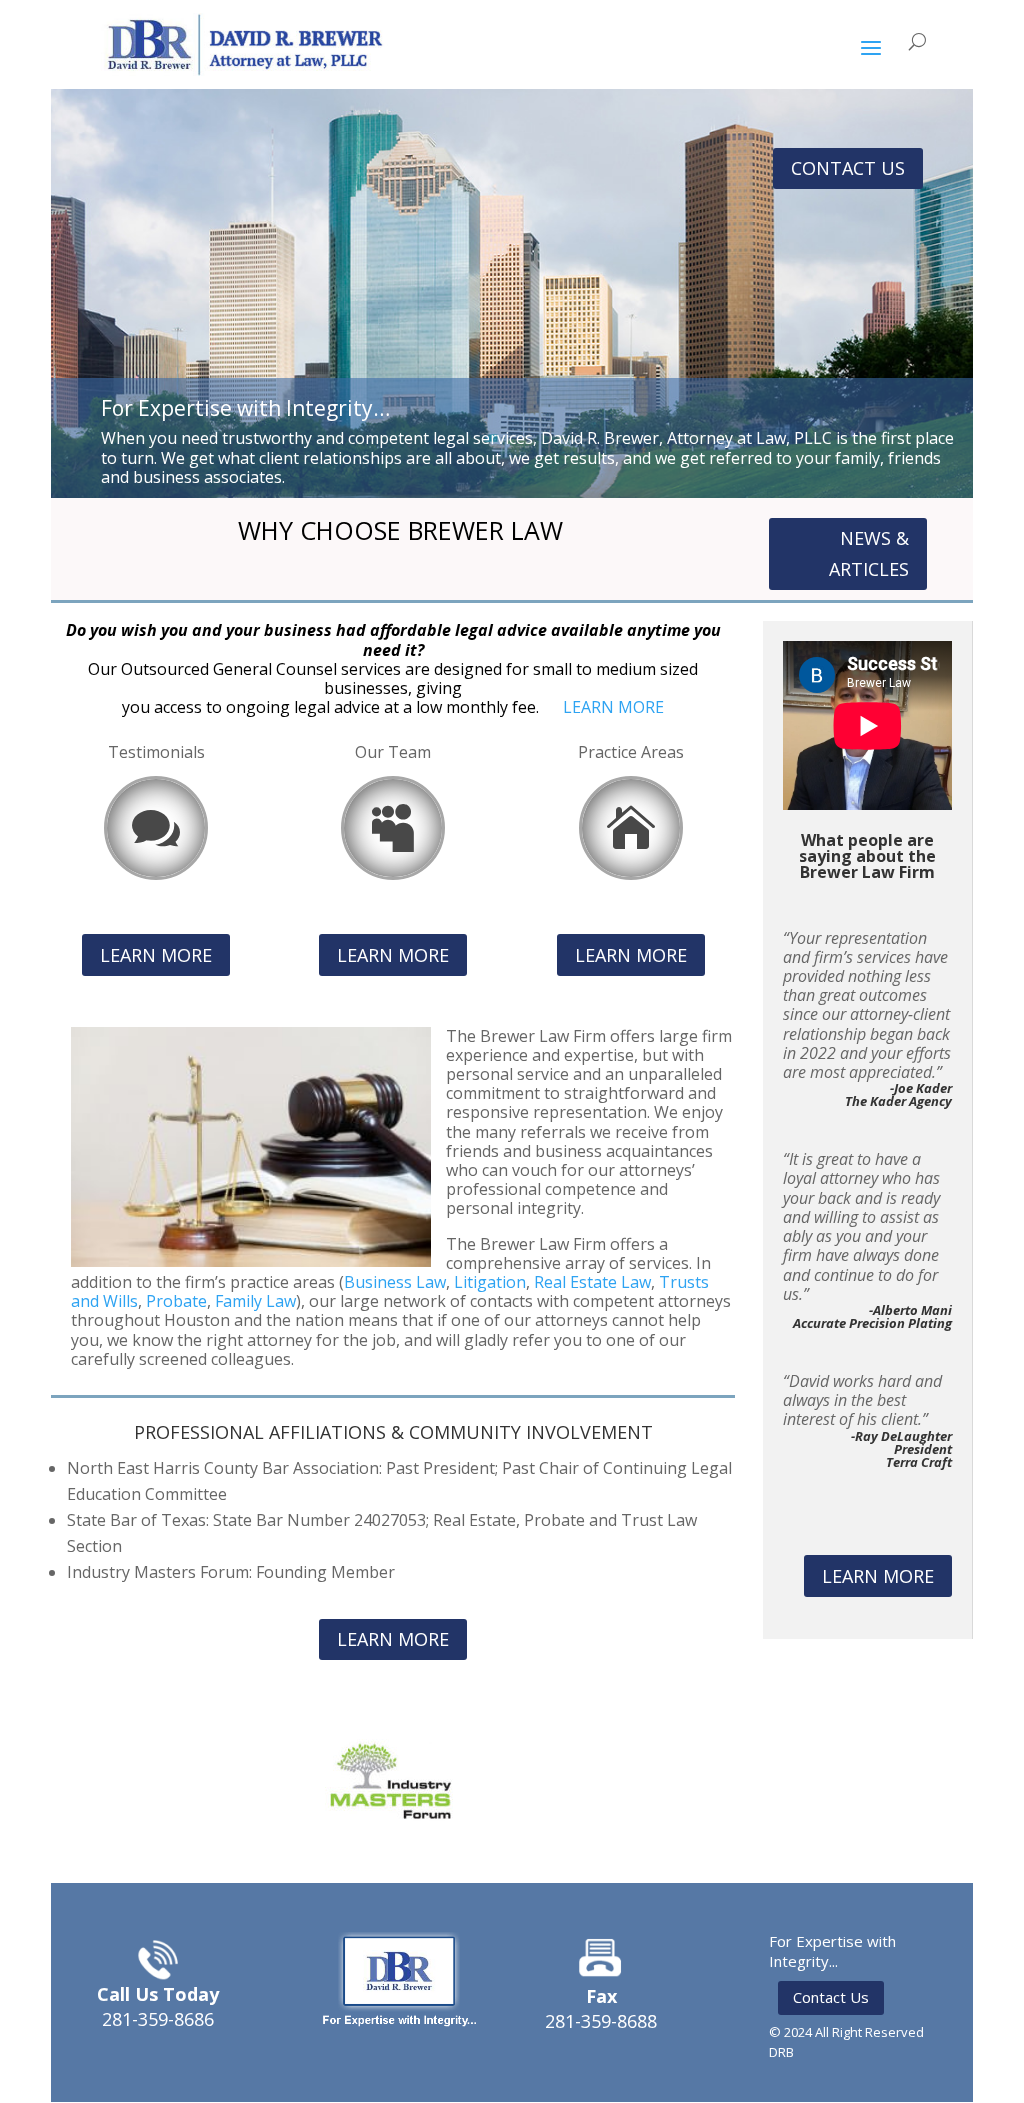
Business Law (395, 1282)
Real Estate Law (592, 1282)
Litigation (490, 1282)
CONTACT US (848, 168)
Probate (176, 1301)
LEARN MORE (613, 707)
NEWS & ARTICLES (869, 553)
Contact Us (831, 1997)
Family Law (255, 1301)
